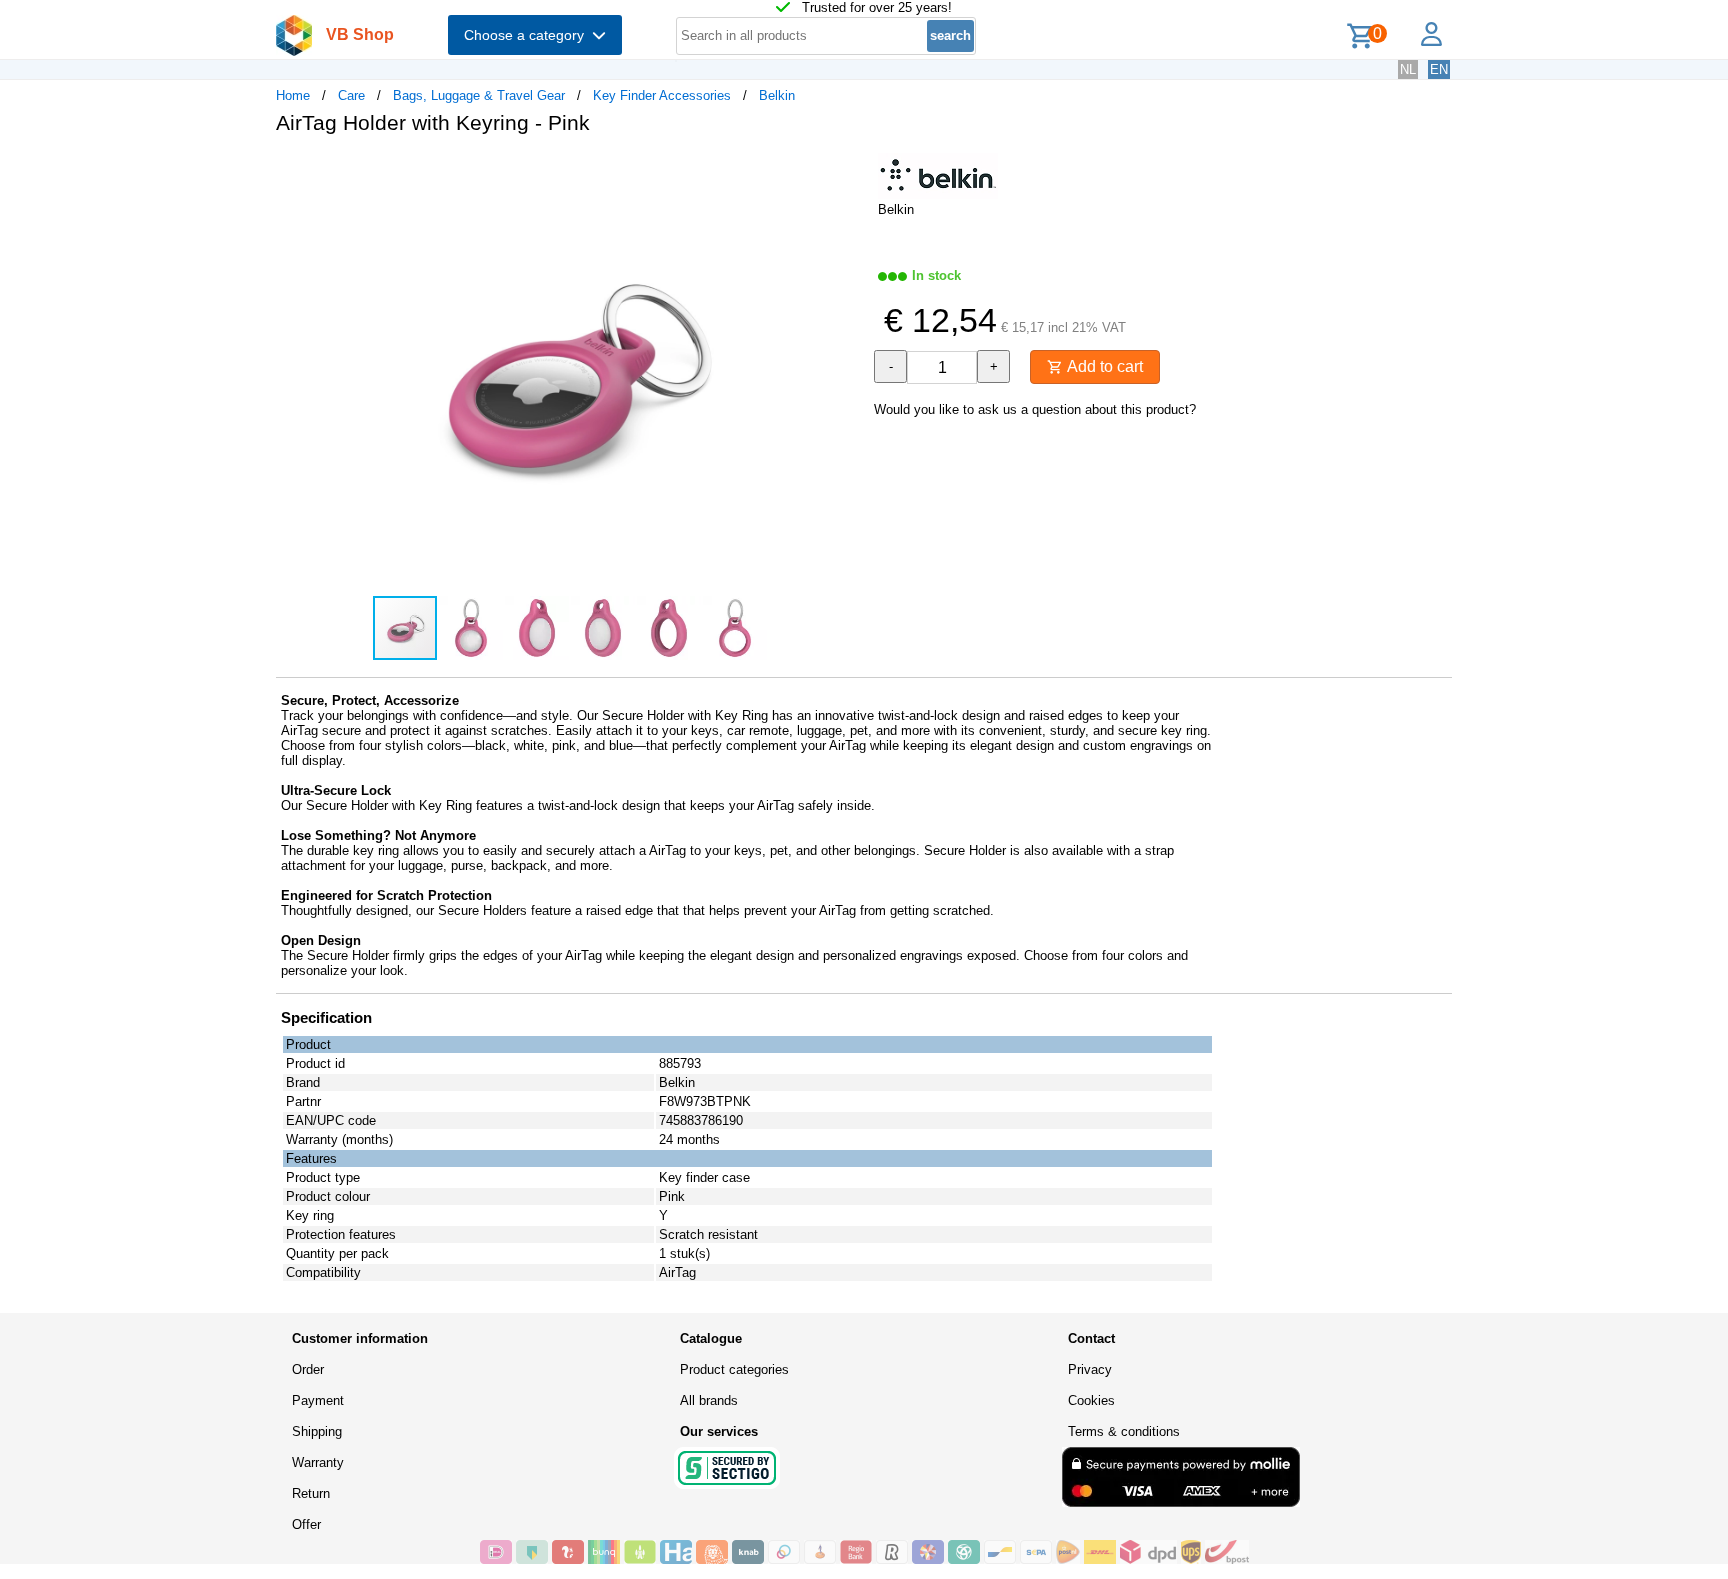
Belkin (777, 95)
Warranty (318, 1462)
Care (351, 95)
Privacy (1090, 1369)
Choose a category (528, 35)
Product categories (734, 1369)
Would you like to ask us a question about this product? (1035, 409)
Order (308, 1369)
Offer (306, 1524)
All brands (709, 1400)
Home (293, 95)
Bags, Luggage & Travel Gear (479, 95)
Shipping (317, 1431)
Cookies (1091, 1400)
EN (1439, 69)
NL (1408, 69)
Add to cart (1103, 366)
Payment (318, 1400)
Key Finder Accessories (662, 95)
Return (311, 1493)
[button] (846, 171)
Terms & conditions (1124, 1431)
